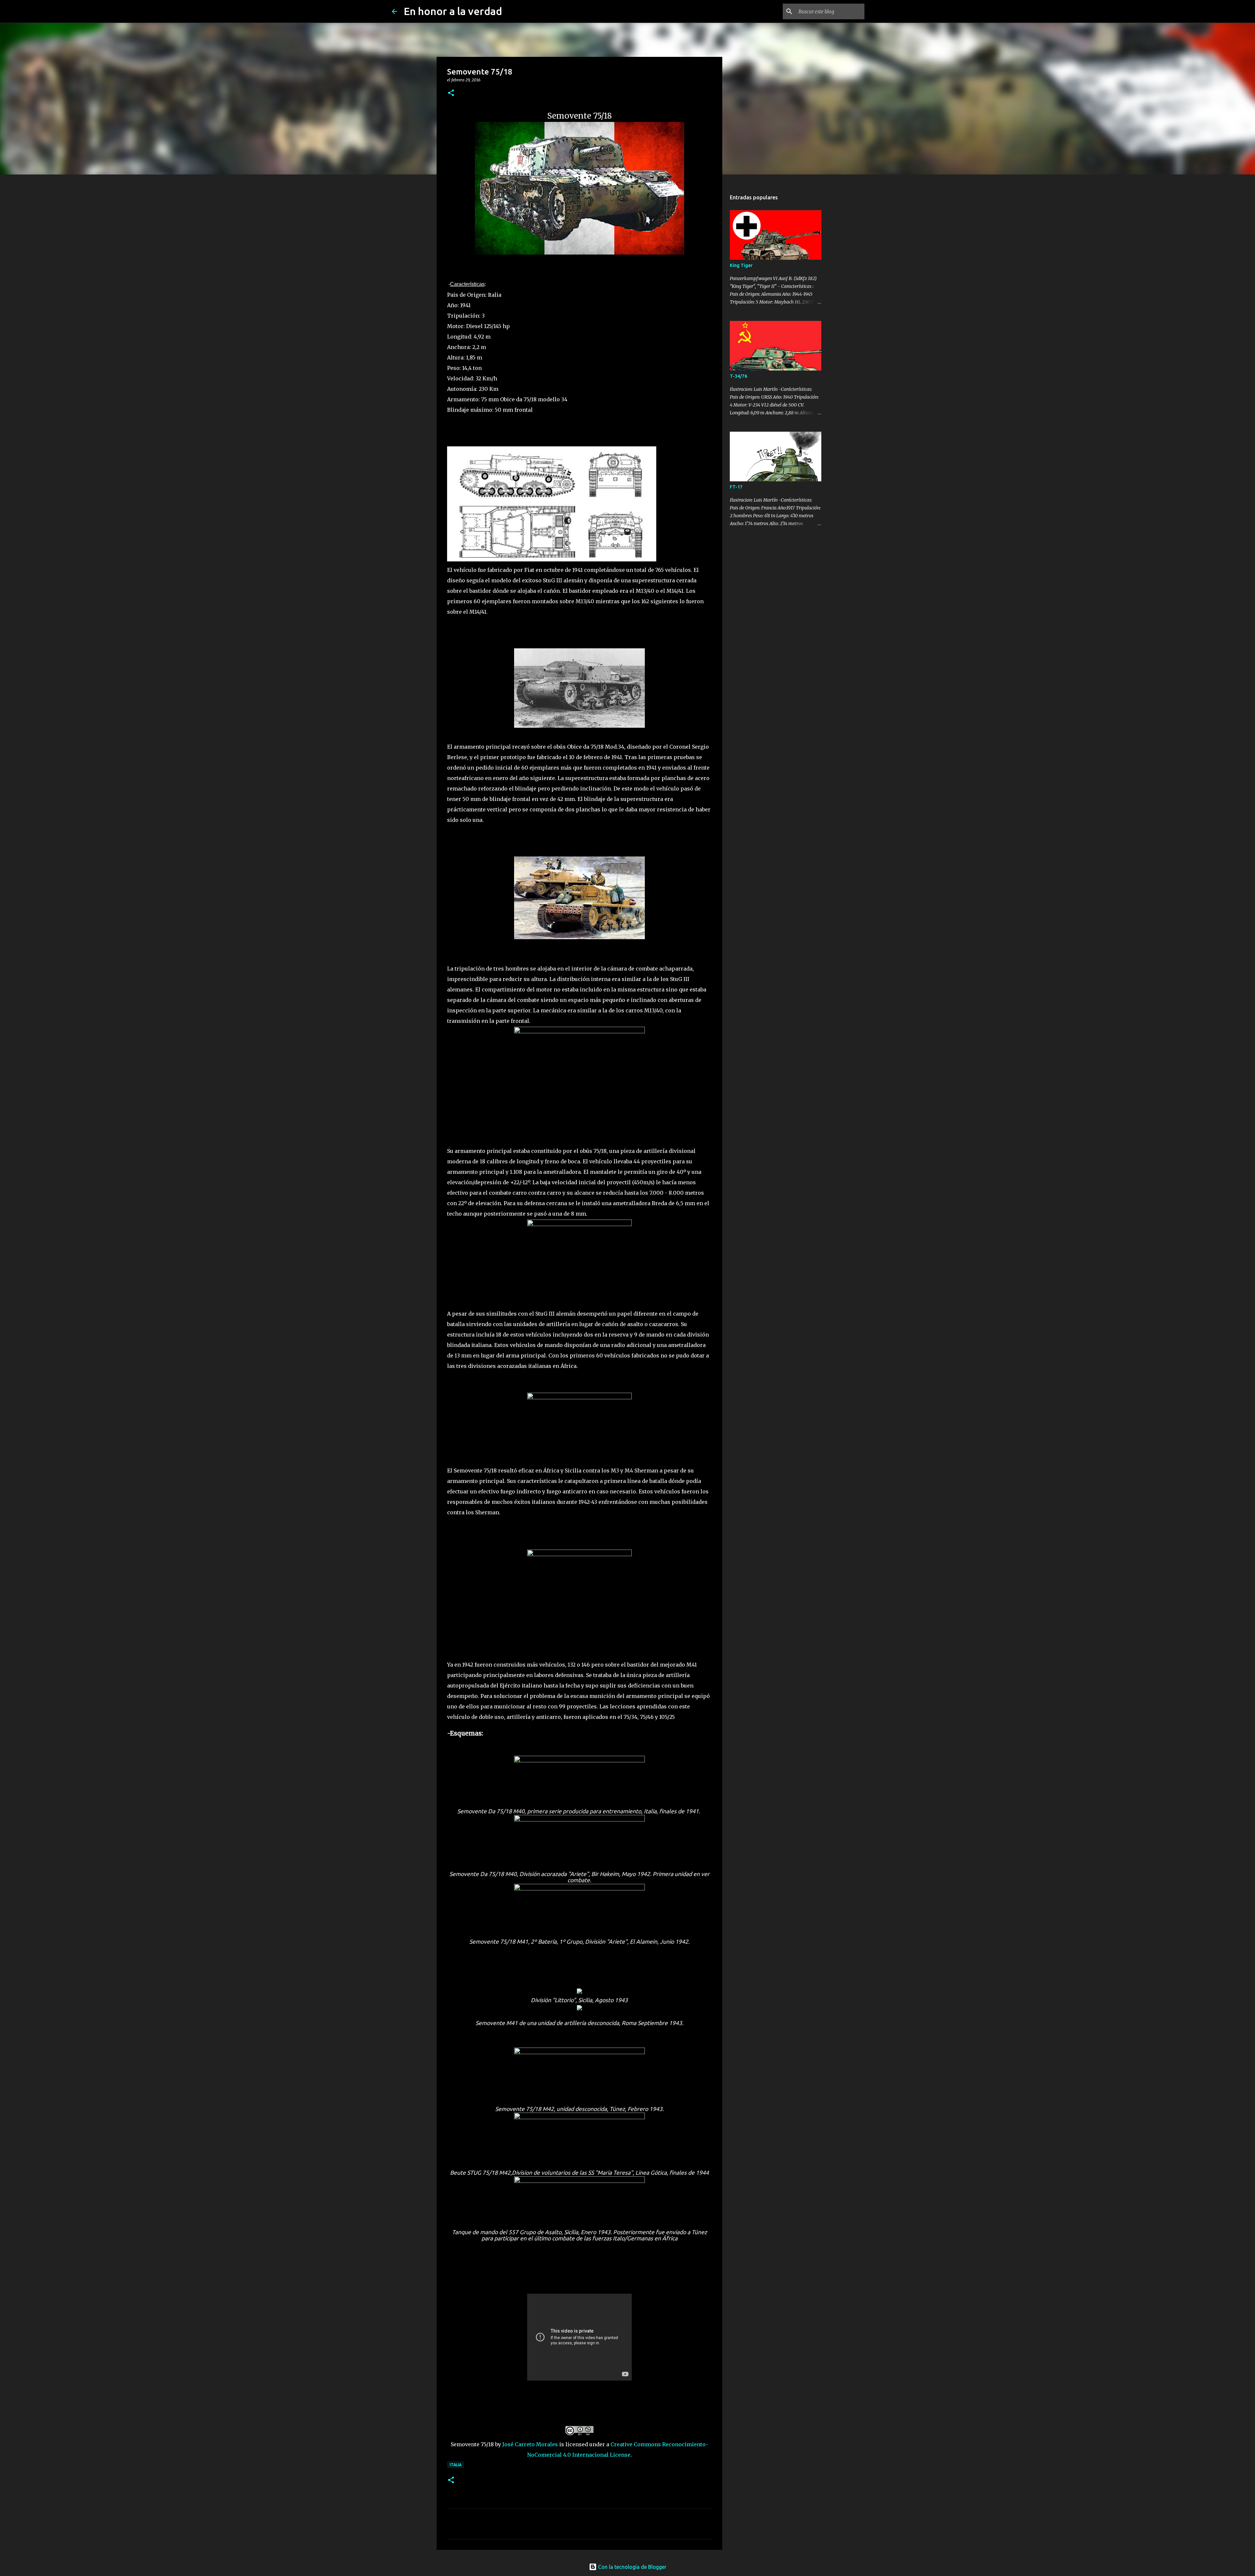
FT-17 (736, 487)
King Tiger (741, 265)
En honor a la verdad (453, 11)
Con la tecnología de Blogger (632, 2567)
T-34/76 (738, 376)
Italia (456, 2465)
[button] (451, 93)
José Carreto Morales (530, 2444)
